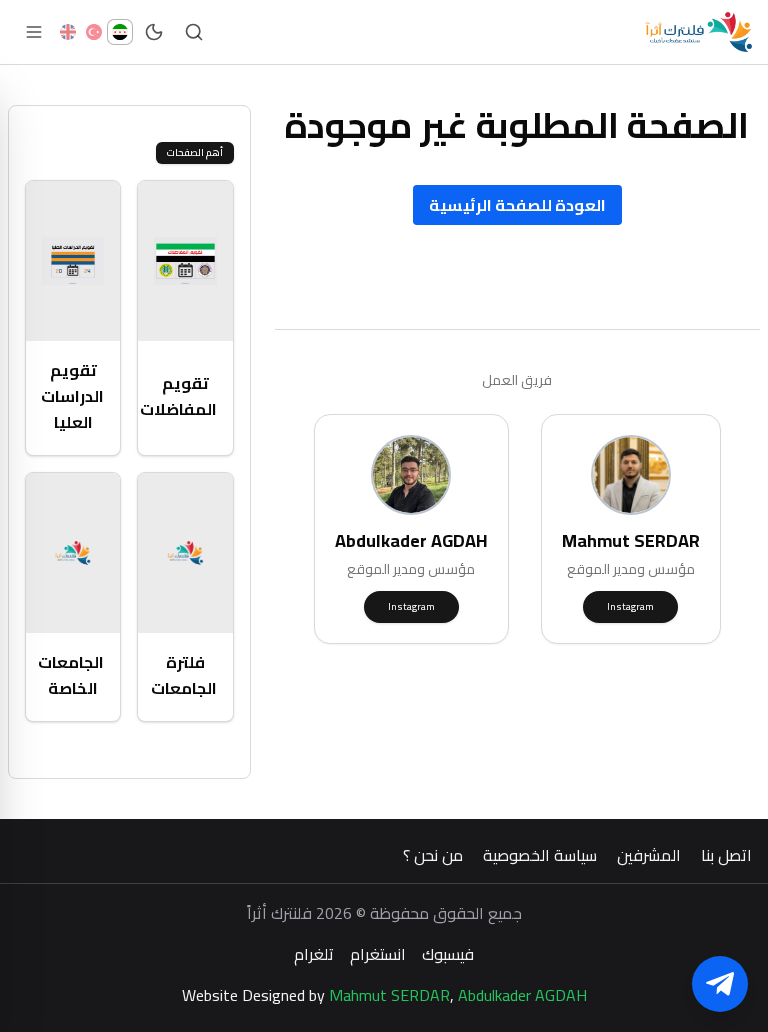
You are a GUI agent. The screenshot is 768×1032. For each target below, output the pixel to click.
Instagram (630, 606)
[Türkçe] (94, 32)
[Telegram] (720, 984)
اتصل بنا (726, 855)
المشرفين (649, 855)
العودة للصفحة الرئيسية (517, 205)
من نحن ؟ (433, 855)
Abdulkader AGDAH (522, 995)
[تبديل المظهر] (154, 32)
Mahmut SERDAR (389, 995)
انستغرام (378, 954)
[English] (68, 32)
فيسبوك (448, 954)
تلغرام (314, 954)
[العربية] (120, 32)
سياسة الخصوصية (540, 855)
